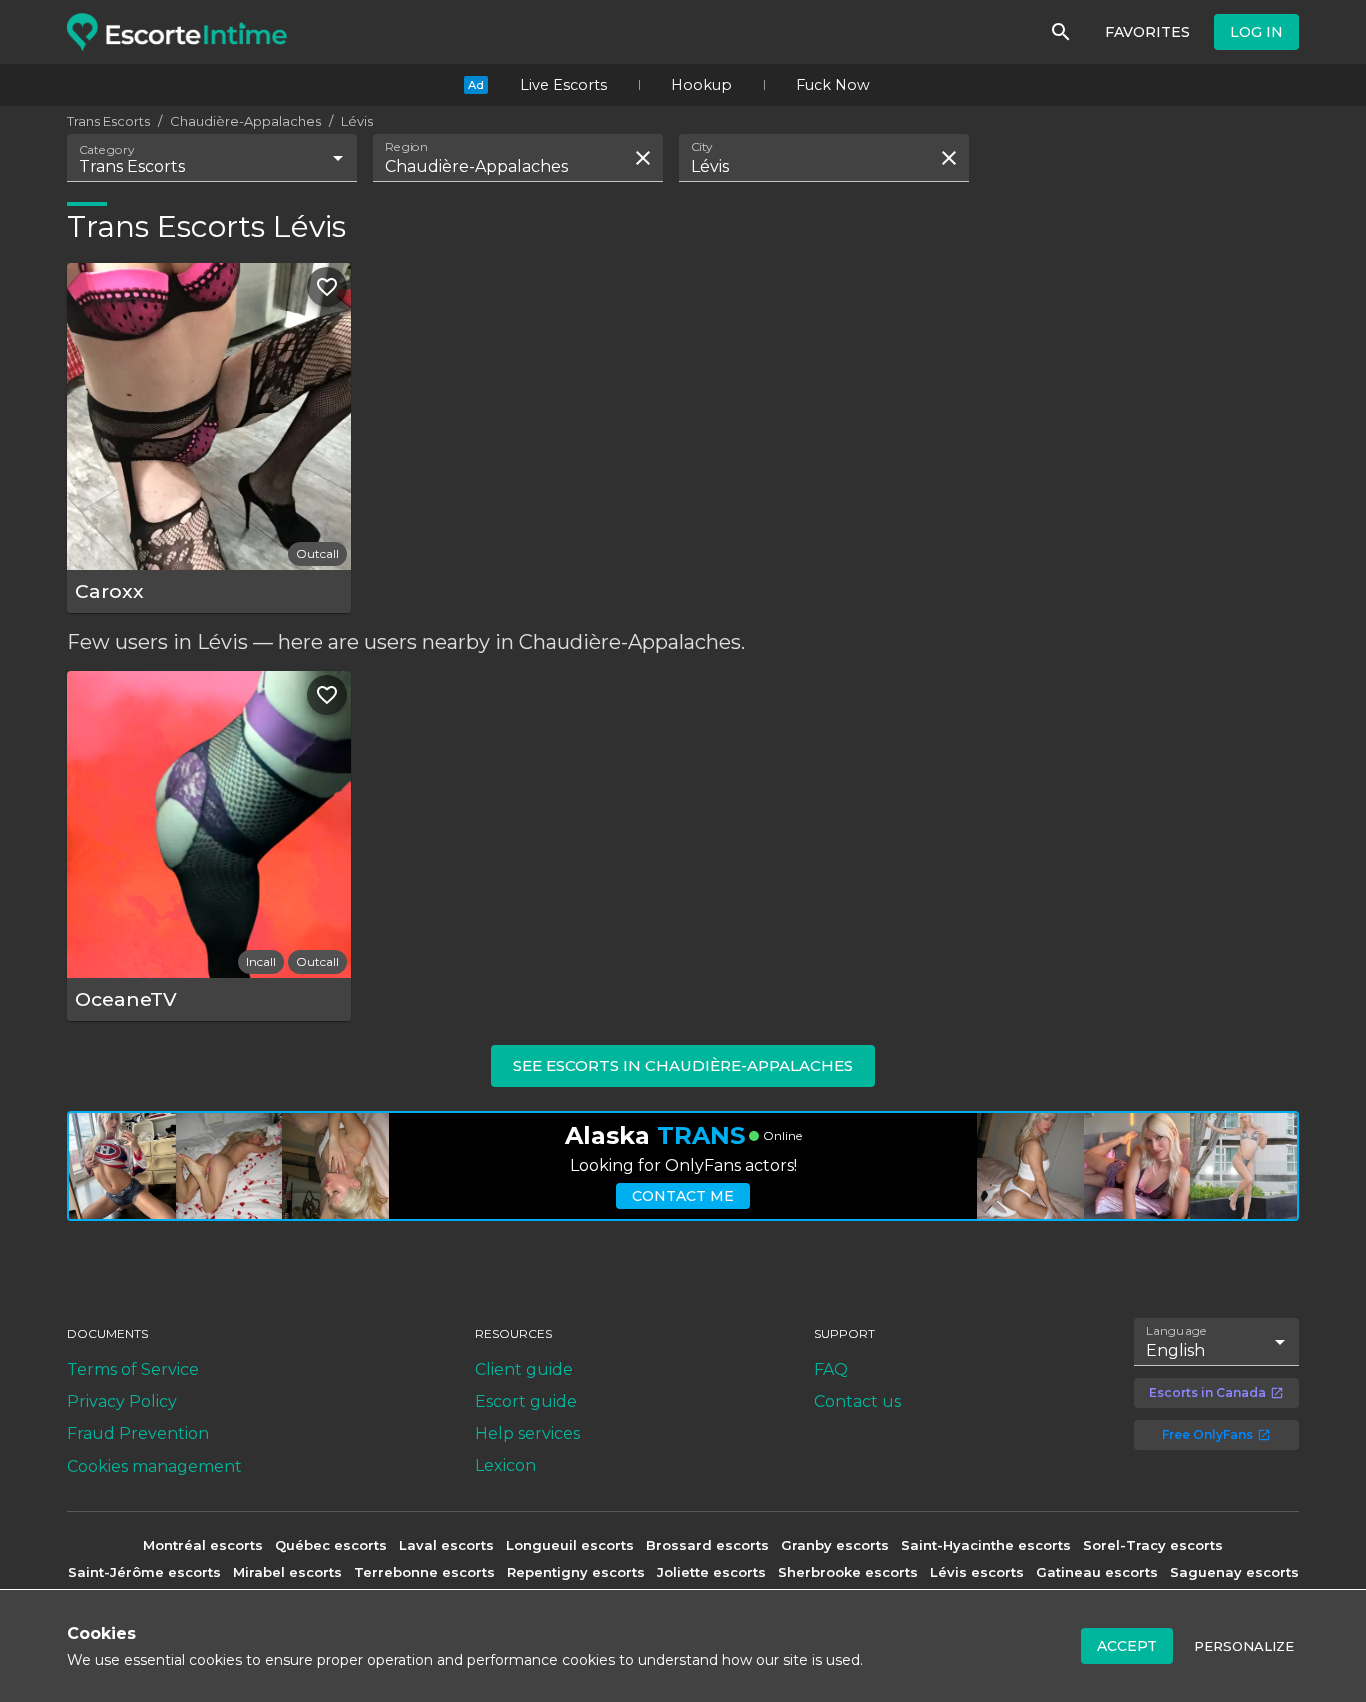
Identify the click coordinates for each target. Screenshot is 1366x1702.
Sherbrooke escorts (848, 1572)
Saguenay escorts (1234, 1572)
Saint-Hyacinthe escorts (986, 1545)
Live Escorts (563, 85)
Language (1177, 1330)
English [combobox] (1175, 1350)
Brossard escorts (707, 1545)
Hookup (701, 85)
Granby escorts (835, 1545)
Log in (1256, 32)
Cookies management (154, 1466)
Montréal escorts (203, 1545)
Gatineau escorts (1097, 1572)
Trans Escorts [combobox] (132, 166)
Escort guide (526, 1401)
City (702, 147)
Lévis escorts (977, 1572)
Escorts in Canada (1207, 1392)
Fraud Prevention (138, 1433)
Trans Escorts (108, 121)
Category (107, 150)
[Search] (1061, 32)
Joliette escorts (711, 1572)
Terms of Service (133, 1369)
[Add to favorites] (327, 287)
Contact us (857, 1401)
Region (406, 147)
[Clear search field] (643, 158)
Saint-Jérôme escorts (144, 1572)
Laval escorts (446, 1545)
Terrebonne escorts (424, 1572)
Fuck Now (833, 85)
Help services (527, 1433)
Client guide (524, 1369)
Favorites (1147, 32)
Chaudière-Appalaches (245, 121)
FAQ (831, 1369)
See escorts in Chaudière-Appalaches (683, 1065)
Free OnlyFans (1207, 1434)
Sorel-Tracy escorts (1153, 1545)
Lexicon (505, 1465)
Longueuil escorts (570, 1545)
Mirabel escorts (287, 1572)
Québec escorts (331, 1545)
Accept (1127, 1646)
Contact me (683, 1196)
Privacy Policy (122, 1401)
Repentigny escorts (576, 1572)
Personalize (1244, 1646)
